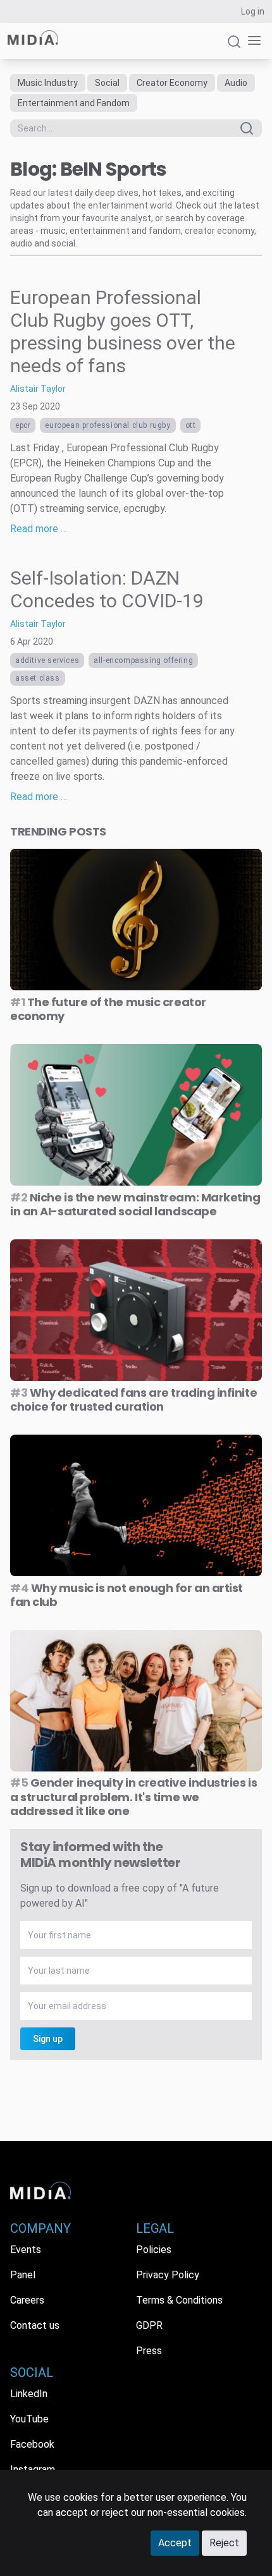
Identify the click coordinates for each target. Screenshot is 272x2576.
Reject (224, 2543)
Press (149, 2351)
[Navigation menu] (252, 41)
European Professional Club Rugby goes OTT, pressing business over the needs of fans (123, 331)
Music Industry (48, 83)
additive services (47, 660)
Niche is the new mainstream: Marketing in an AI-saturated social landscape (135, 1205)
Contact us (35, 2325)
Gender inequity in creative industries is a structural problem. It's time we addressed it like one (133, 1797)
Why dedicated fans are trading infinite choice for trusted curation (133, 1400)
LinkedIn (29, 2394)
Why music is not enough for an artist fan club (127, 1595)
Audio (236, 83)
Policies (154, 2250)
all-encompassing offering (143, 660)
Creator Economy (172, 83)
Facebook (32, 2444)
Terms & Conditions (179, 2300)
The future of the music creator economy (108, 1009)
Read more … (39, 529)
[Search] (234, 47)
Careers (27, 2300)
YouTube (29, 2419)
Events (26, 2250)
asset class (38, 678)
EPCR (23, 425)
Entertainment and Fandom (74, 103)
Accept (175, 2543)
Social (107, 83)
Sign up (48, 2039)
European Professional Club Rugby (108, 425)
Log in (253, 11)
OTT (191, 425)
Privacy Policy (168, 2275)
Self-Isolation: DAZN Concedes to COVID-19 (107, 589)
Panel (23, 2275)
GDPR (149, 2325)
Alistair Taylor (38, 389)
